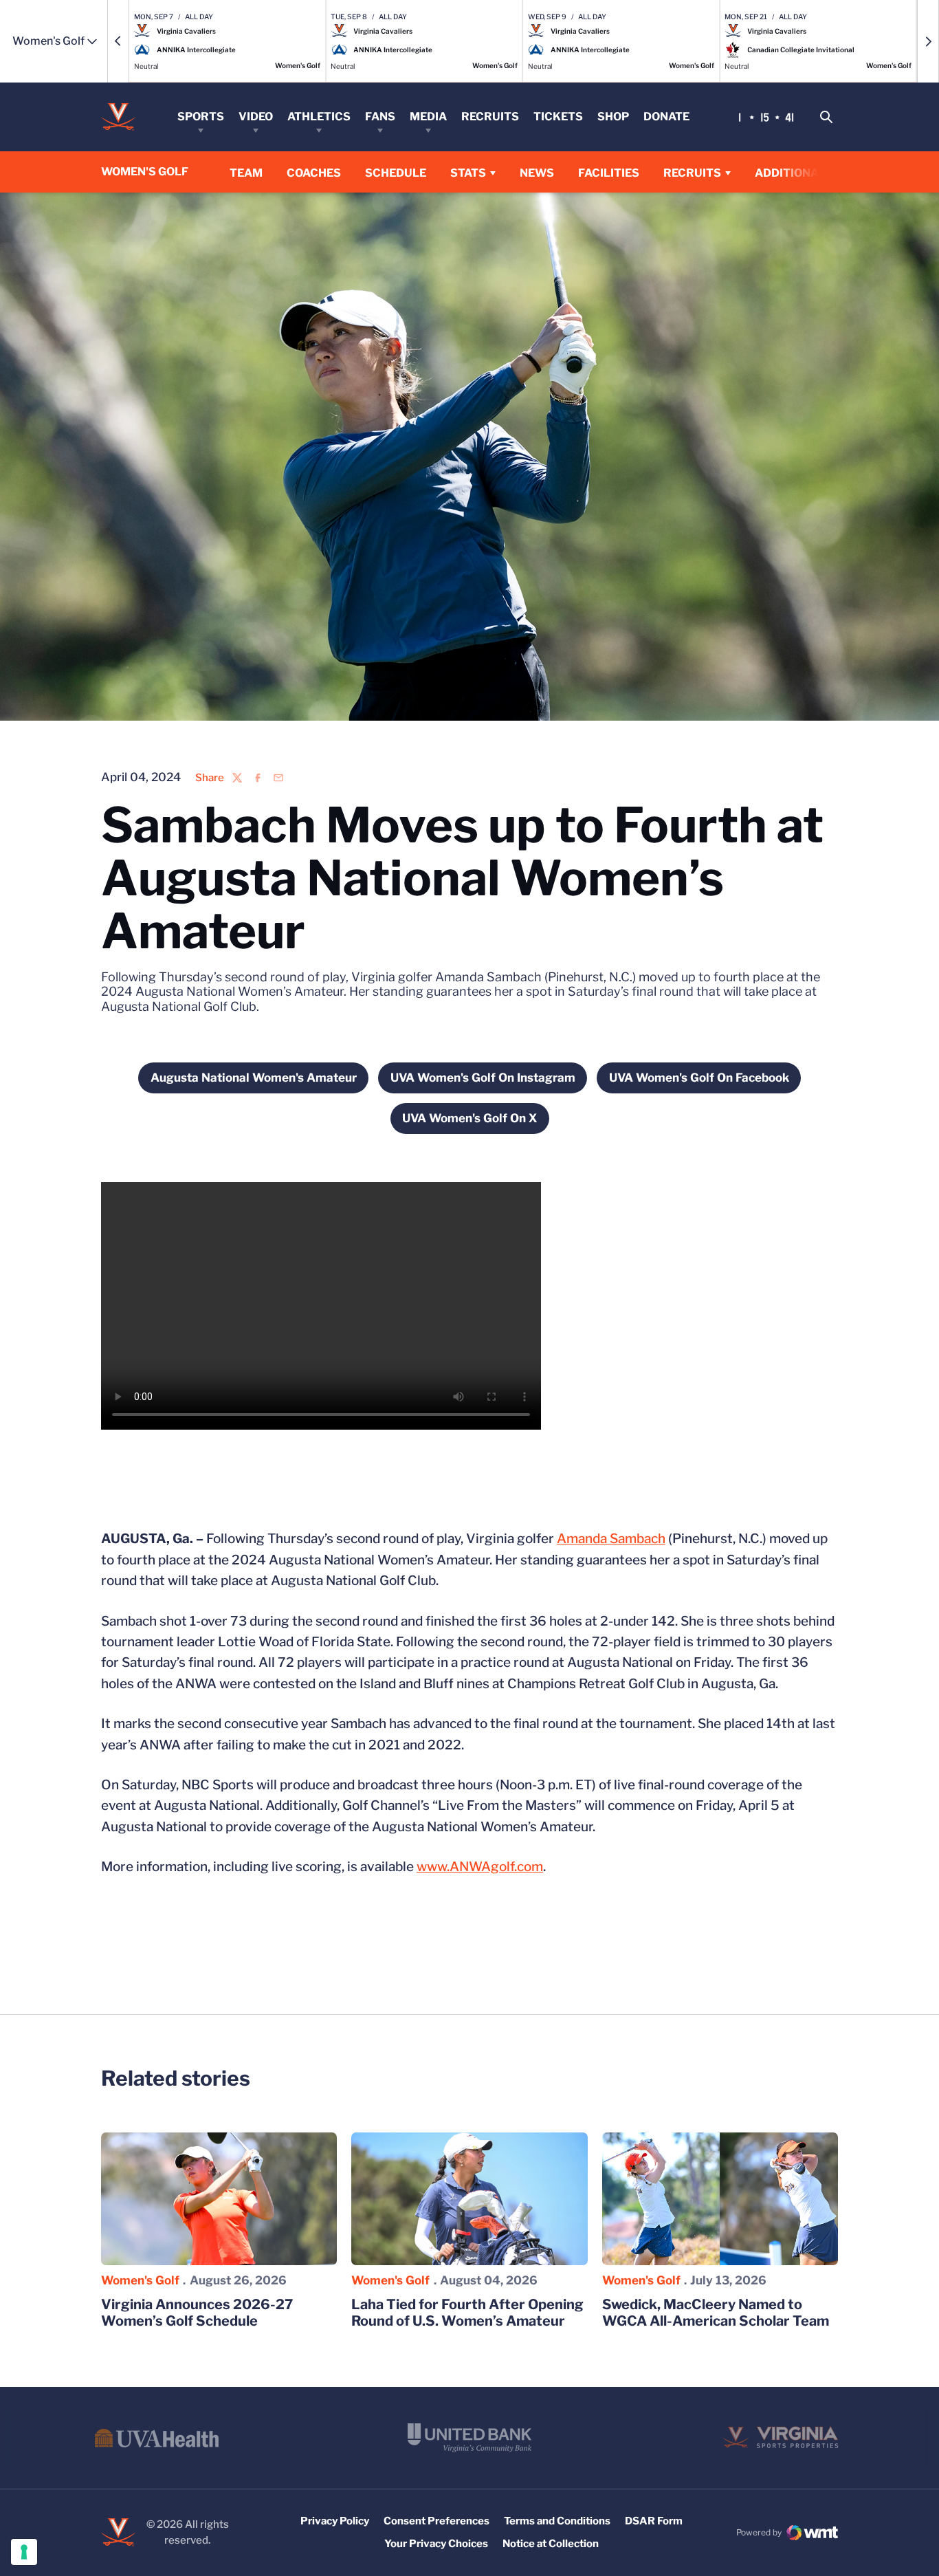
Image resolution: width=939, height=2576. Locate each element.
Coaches (314, 173)
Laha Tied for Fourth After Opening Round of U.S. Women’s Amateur (467, 2313)
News (537, 173)
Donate (666, 117)
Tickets (558, 117)
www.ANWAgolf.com (480, 1867)
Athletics (319, 117)
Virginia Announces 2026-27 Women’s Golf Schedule (197, 2313)
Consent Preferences (437, 2521)
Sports (201, 117)
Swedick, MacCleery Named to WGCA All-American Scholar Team (716, 2313)
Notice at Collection (551, 2544)
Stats (468, 173)
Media (428, 117)
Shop (613, 117)
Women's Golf (140, 2280)
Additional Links (808, 173)
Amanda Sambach (611, 1539)
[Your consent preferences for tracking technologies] (24, 2552)
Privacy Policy (335, 2521)
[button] (118, 41)
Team (246, 173)
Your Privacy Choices (436, 2544)
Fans (380, 117)
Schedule (396, 173)
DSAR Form (654, 2521)
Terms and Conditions (557, 2521)
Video (256, 117)
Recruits (490, 117)
